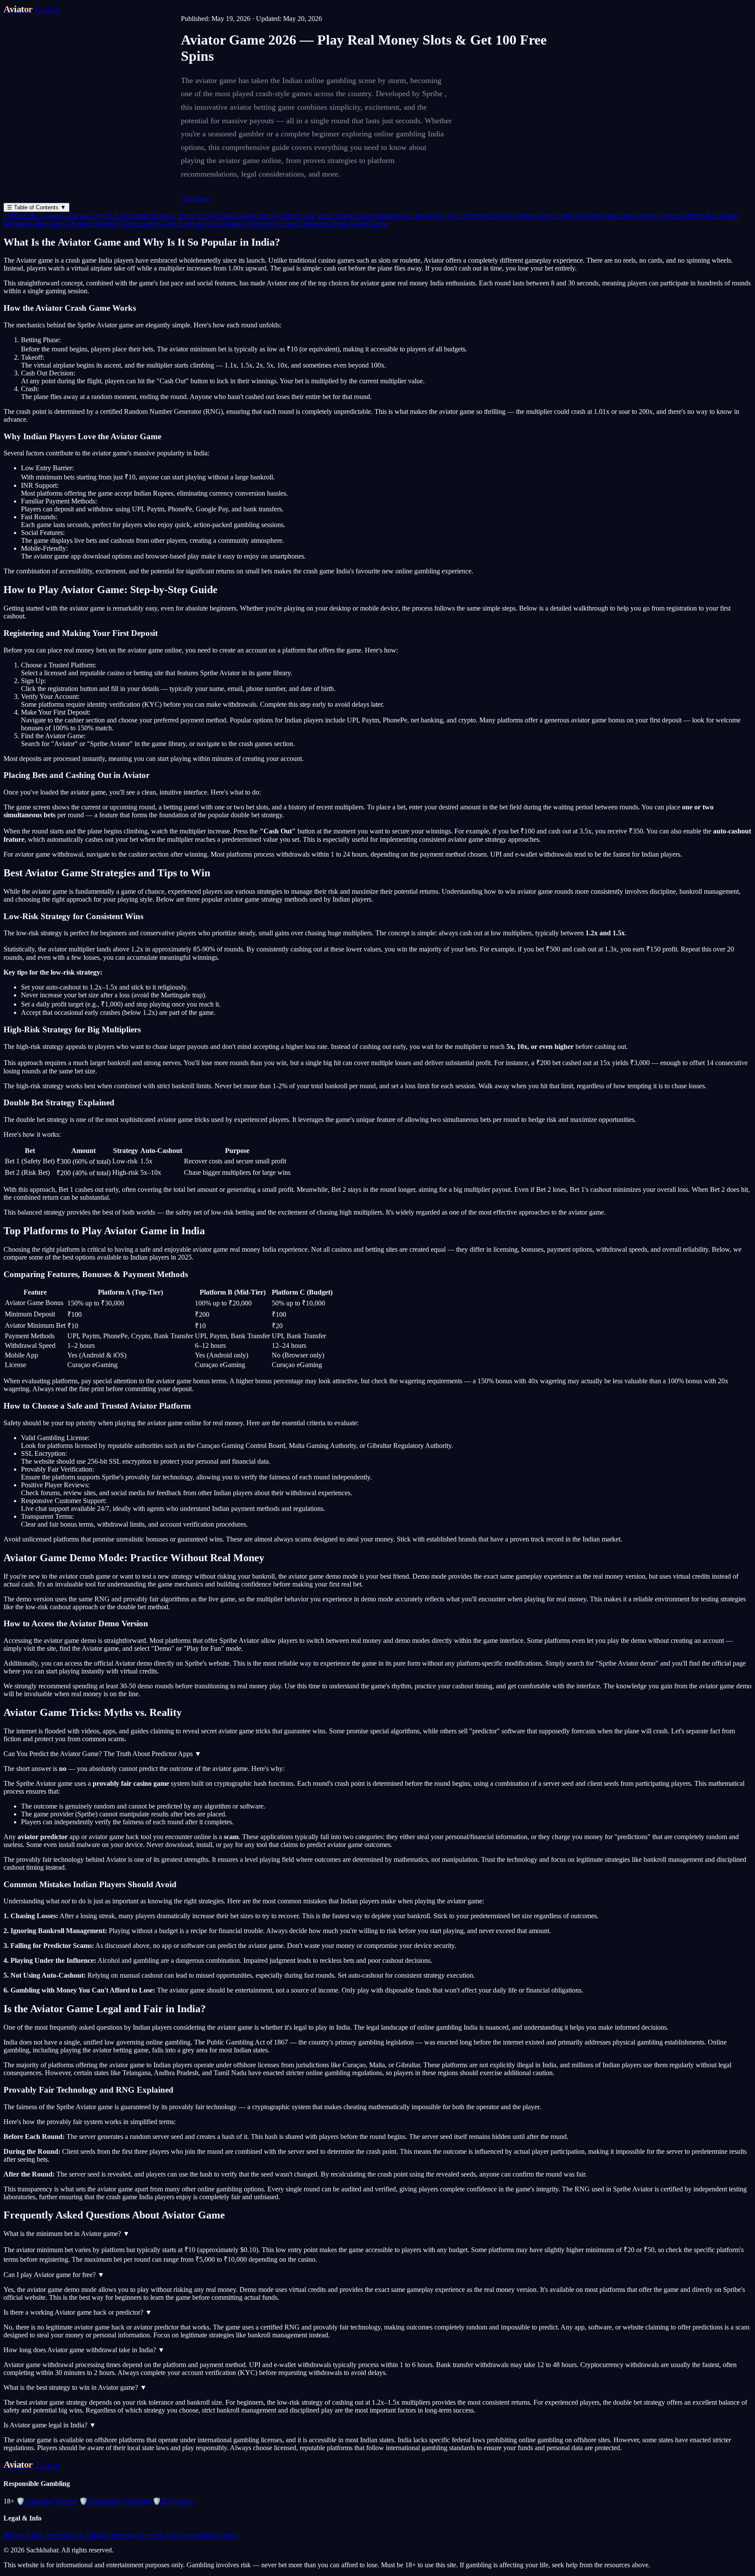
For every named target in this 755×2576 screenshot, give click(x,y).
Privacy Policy (24, 2535)
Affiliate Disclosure (111, 2535)
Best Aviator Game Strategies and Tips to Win (381, 216)
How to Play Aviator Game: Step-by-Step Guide (246, 216)
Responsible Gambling (115, 2501)
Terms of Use (64, 2535)
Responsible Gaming (209, 2535)
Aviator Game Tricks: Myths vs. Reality (60, 224)
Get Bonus (196, 199)
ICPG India (173, 2501)
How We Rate (159, 2535)
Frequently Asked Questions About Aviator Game (317, 224)
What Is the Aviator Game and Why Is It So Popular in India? (90, 216)
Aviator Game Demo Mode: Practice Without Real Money (658, 216)
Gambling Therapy (47, 2501)
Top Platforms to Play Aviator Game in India (511, 216)
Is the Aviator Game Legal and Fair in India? (182, 224)
